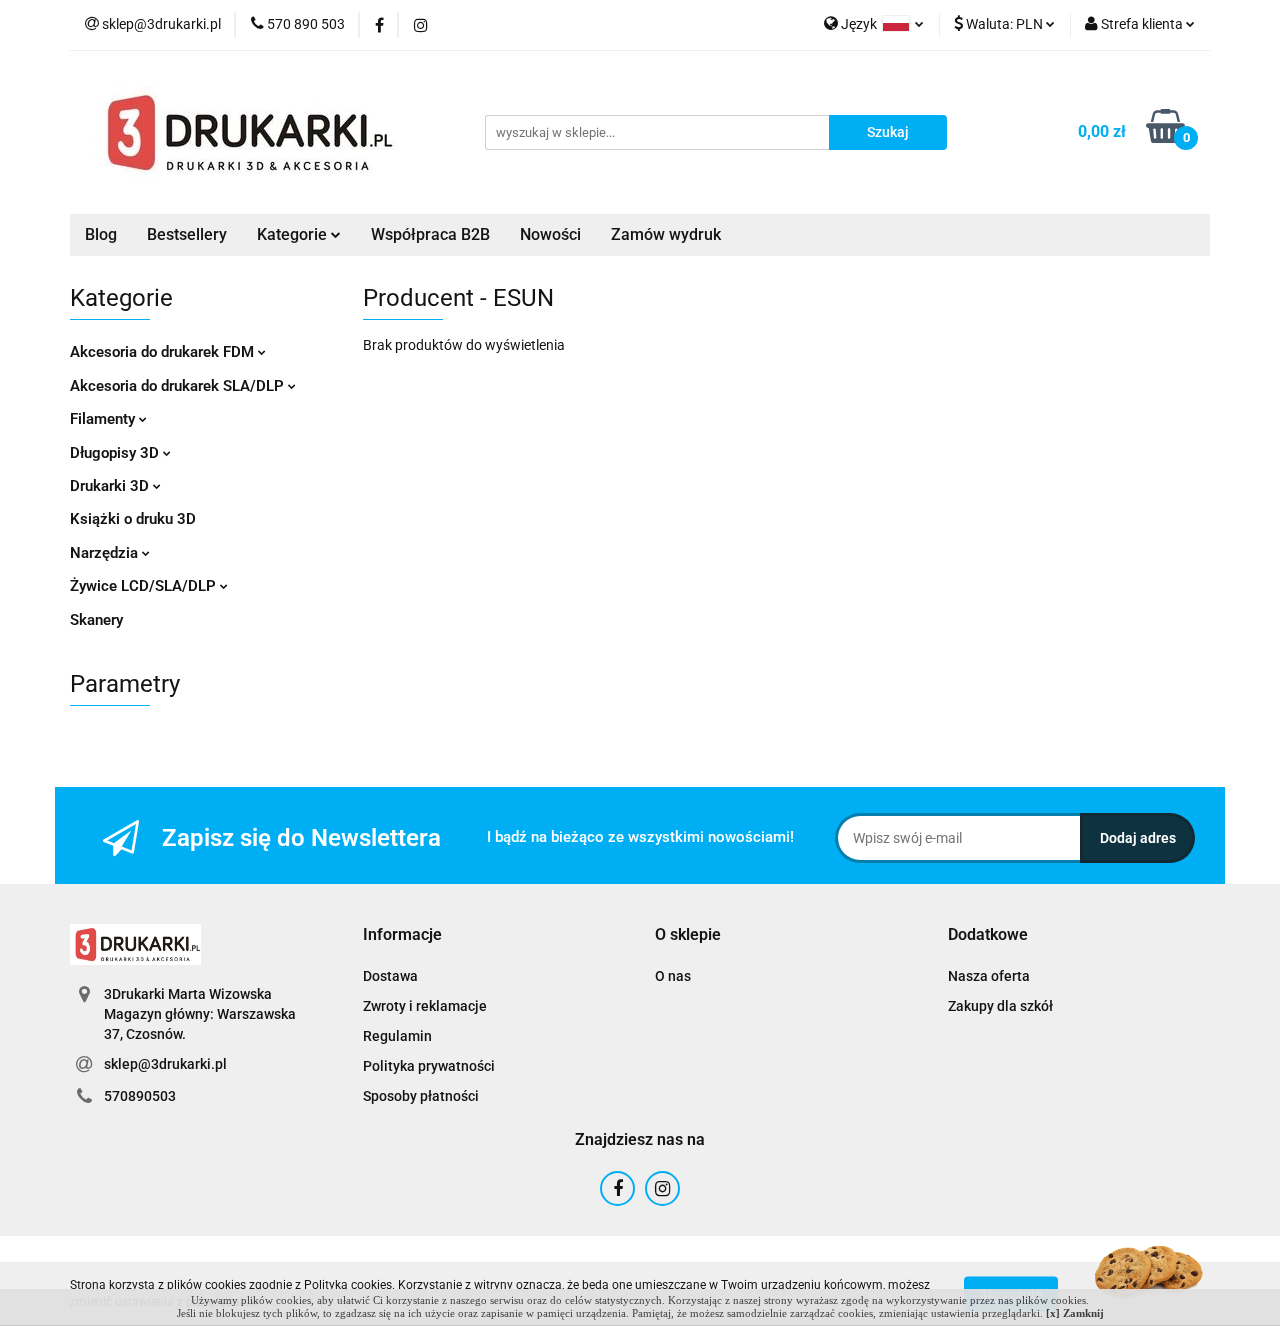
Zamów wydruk (666, 234)
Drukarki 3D (111, 486)
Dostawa (390, 976)
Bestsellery (187, 234)
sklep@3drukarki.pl (165, 1064)
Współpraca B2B (430, 234)
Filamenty (104, 419)
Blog (101, 234)
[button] (402, 935)
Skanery (96, 620)
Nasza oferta (989, 976)
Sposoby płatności (421, 1096)
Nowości (550, 234)
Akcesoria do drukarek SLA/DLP (179, 386)
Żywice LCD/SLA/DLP (145, 586)
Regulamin (397, 1036)
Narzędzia (106, 553)
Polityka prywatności (429, 1066)
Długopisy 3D (116, 453)
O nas (673, 976)
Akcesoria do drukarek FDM (164, 352)
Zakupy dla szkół (1000, 1006)
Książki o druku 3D (133, 519)
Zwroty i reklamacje (425, 1006)
